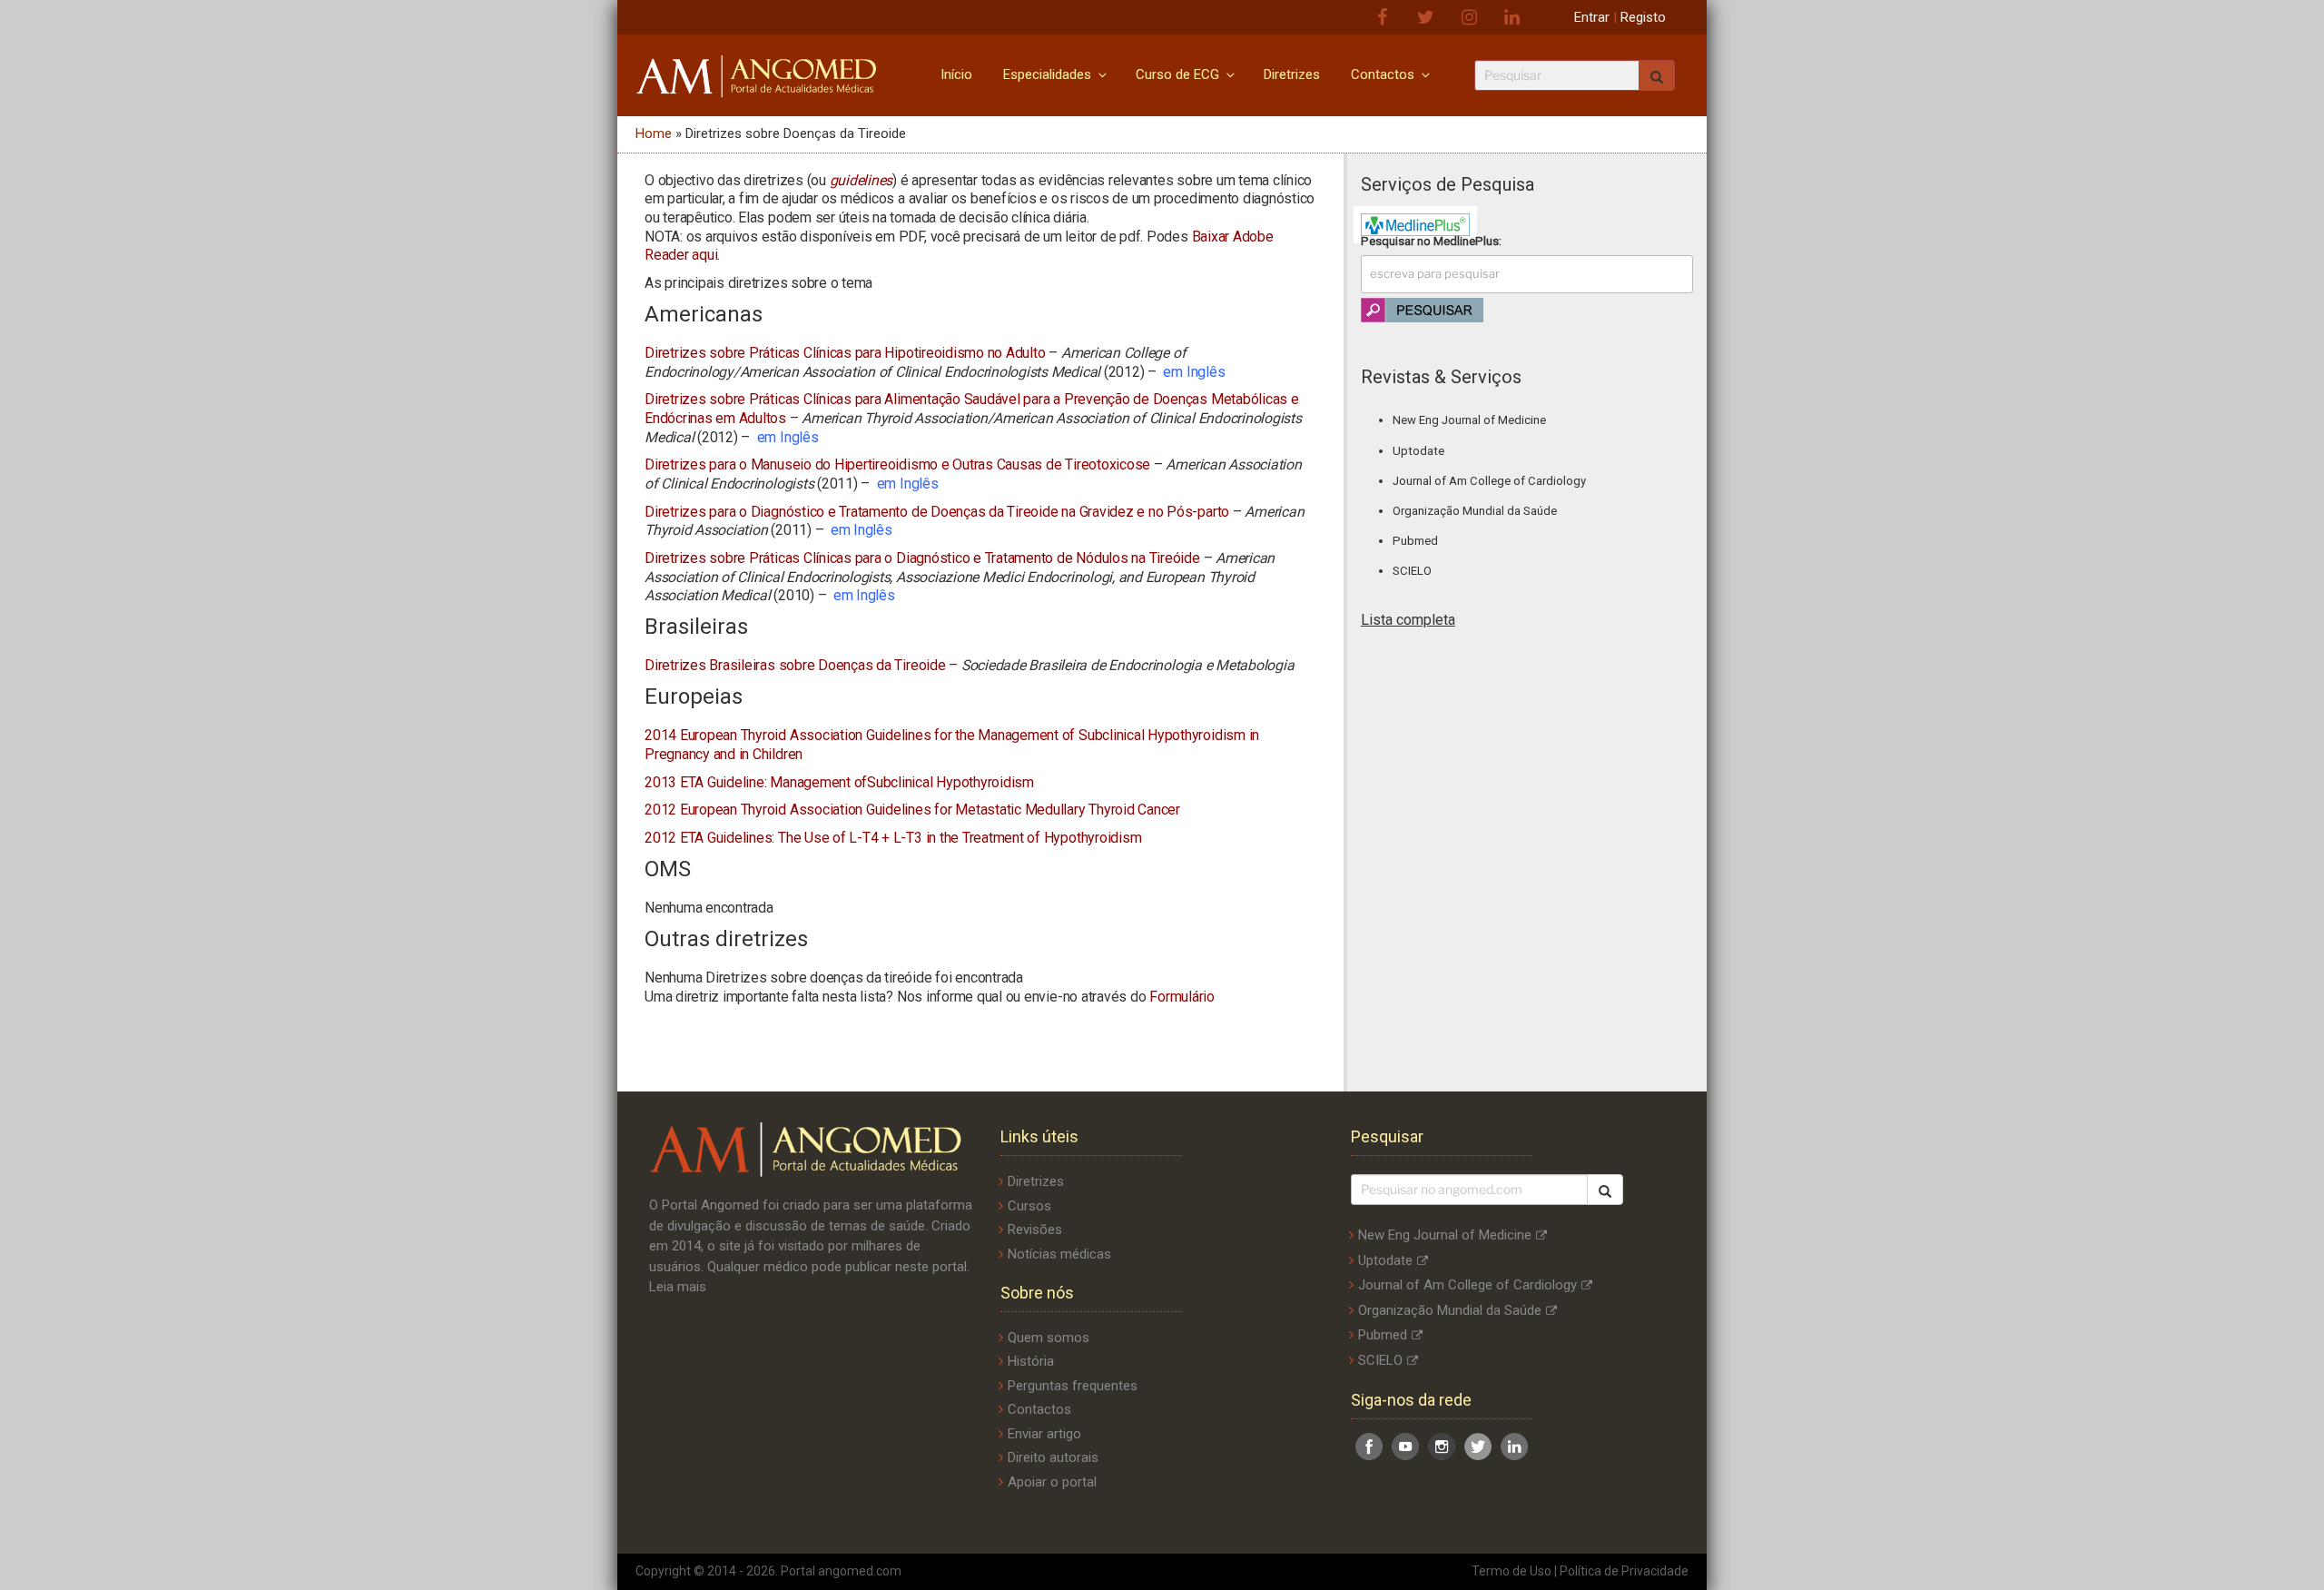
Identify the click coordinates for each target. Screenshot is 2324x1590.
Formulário (1182, 997)
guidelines (862, 180)
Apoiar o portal (1052, 1482)
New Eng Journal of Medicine (1469, 420)
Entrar (1592, 17)
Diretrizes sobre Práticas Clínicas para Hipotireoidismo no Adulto (845, 353)
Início (956, 74)
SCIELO (1412, 571)
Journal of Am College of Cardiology (1489, 481)
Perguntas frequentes (1073, 1386)
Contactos (1383, 74)
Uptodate (1418, 451)
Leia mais (678, 1287)
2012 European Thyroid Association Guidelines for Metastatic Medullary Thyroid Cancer (912, 810)
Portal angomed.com (841, 1571)
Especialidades (1047, 74)
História (1031, 1361)
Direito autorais (1053, 1457)
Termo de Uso (1512, 1571)
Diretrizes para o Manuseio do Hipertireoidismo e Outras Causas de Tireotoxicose (897, 464)
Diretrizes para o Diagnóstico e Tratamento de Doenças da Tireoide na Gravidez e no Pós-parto (937, 512)
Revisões (1035, 1230)
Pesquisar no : (1431, 241)
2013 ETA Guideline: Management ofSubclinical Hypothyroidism (839, 782)
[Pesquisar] (1605, 1190)
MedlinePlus (1466, 241)
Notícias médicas (1059, 1254)
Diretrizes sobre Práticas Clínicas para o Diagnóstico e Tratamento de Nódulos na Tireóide (922, 558)
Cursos (1029, 1206)
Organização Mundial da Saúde (1475, 511)
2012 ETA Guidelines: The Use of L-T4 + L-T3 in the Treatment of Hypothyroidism (893, 838)
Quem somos (1049, 1338)
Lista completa (1408, 620)
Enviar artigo (1044, 1434)
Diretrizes (1292, 74)
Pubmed (1415, 541)
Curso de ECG (1177, 74)
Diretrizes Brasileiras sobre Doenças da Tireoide (795, 665)
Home (654, 133)
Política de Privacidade (1624, 1571)
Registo (1643, 17)
